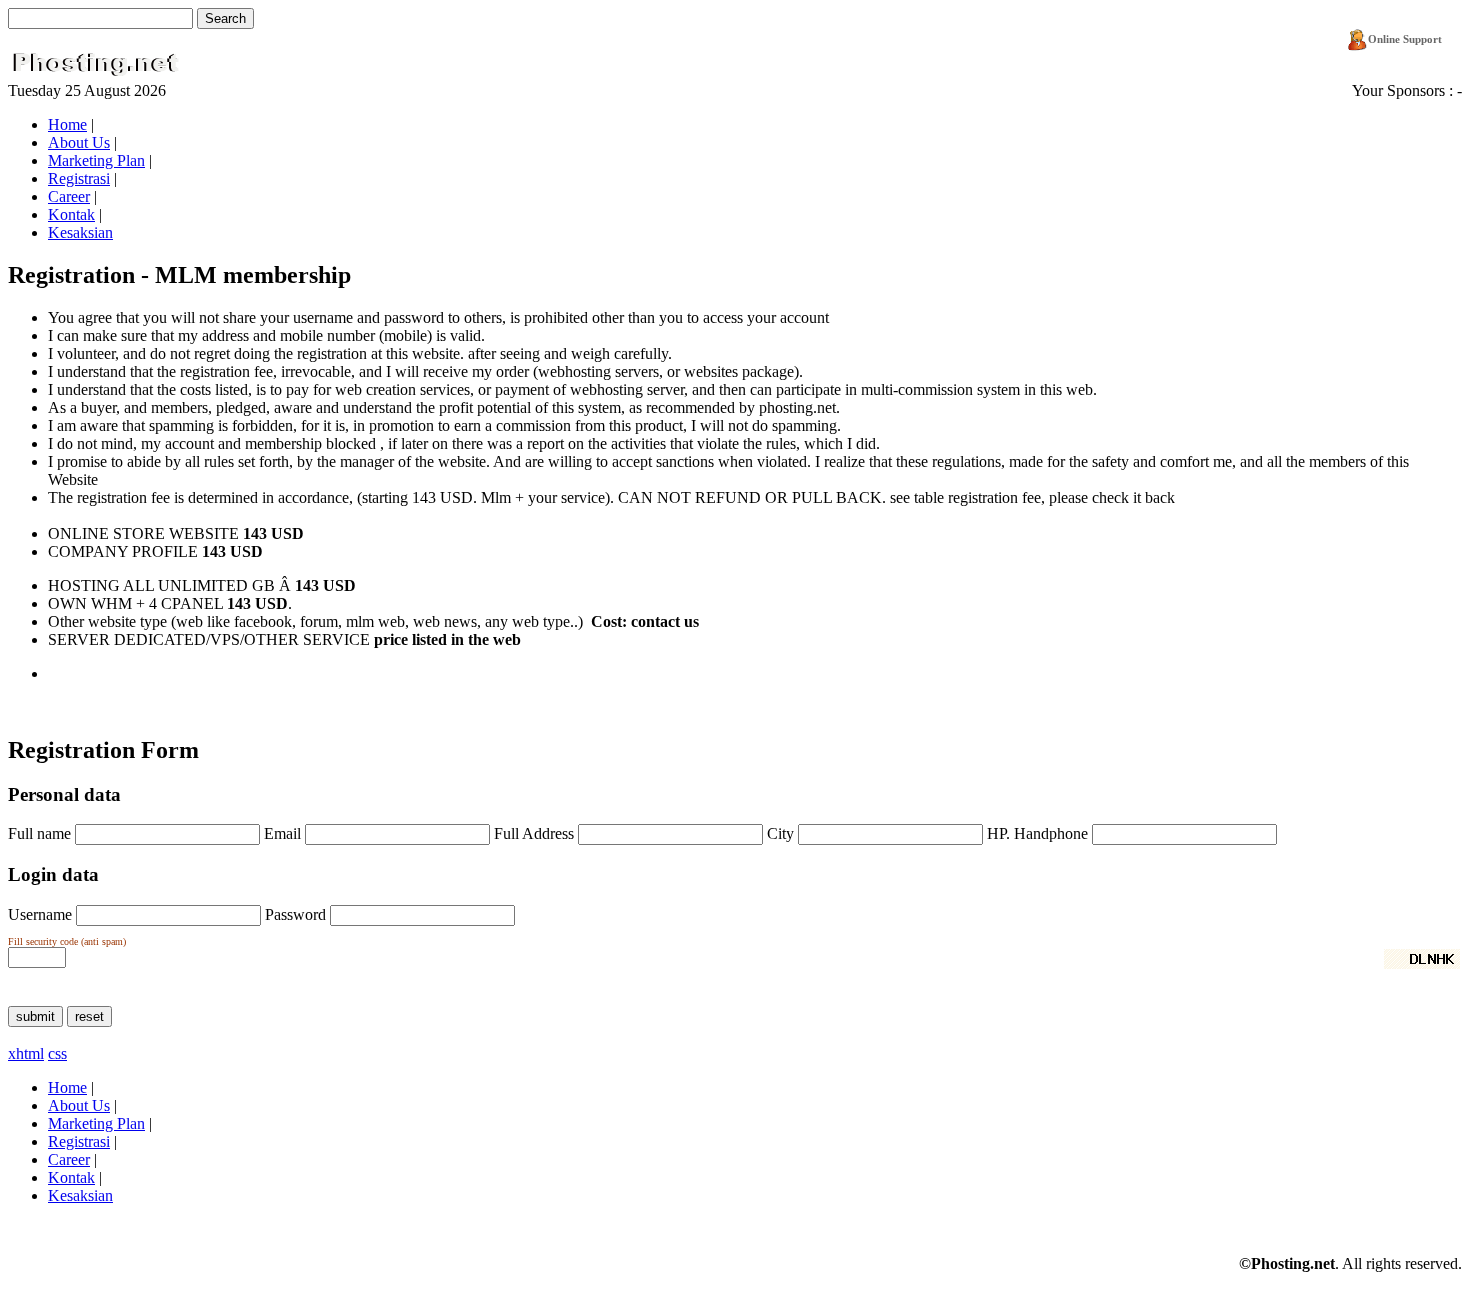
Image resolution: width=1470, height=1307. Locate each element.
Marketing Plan (96, 160)
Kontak (71, 214)
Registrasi (79, 178)
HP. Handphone (1039, 833)
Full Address (534, 833)
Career (69, 196)
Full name (39, 833)
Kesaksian (80, 232)
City (780, 833)
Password (295, 914)
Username (40, 914)
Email (282, 833)
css (57, 1053)
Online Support (1405, 39)
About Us (79, 142)
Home (67, 124)
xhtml (26, 1053)
